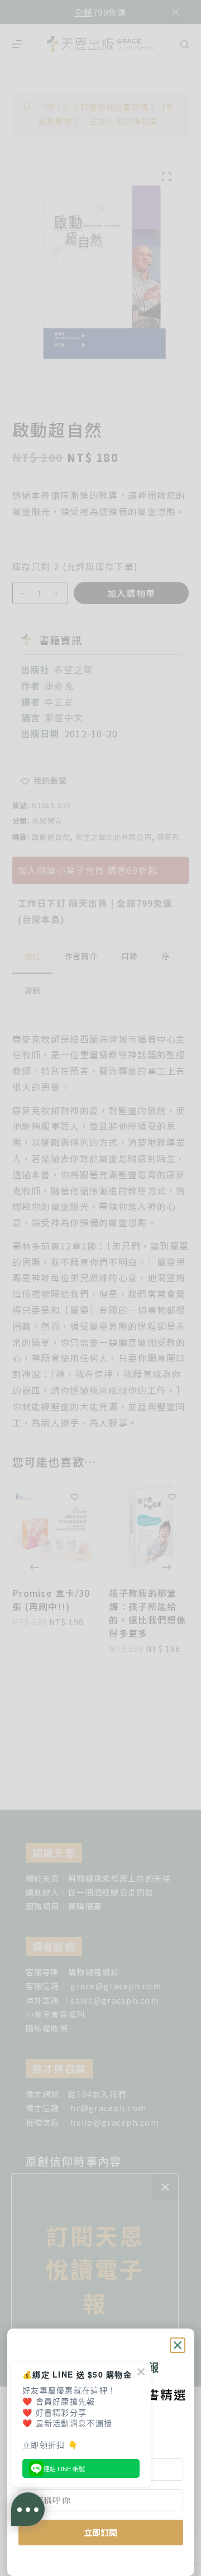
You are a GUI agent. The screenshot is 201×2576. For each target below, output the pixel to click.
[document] (100, 1288)
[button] (178, 2345)
